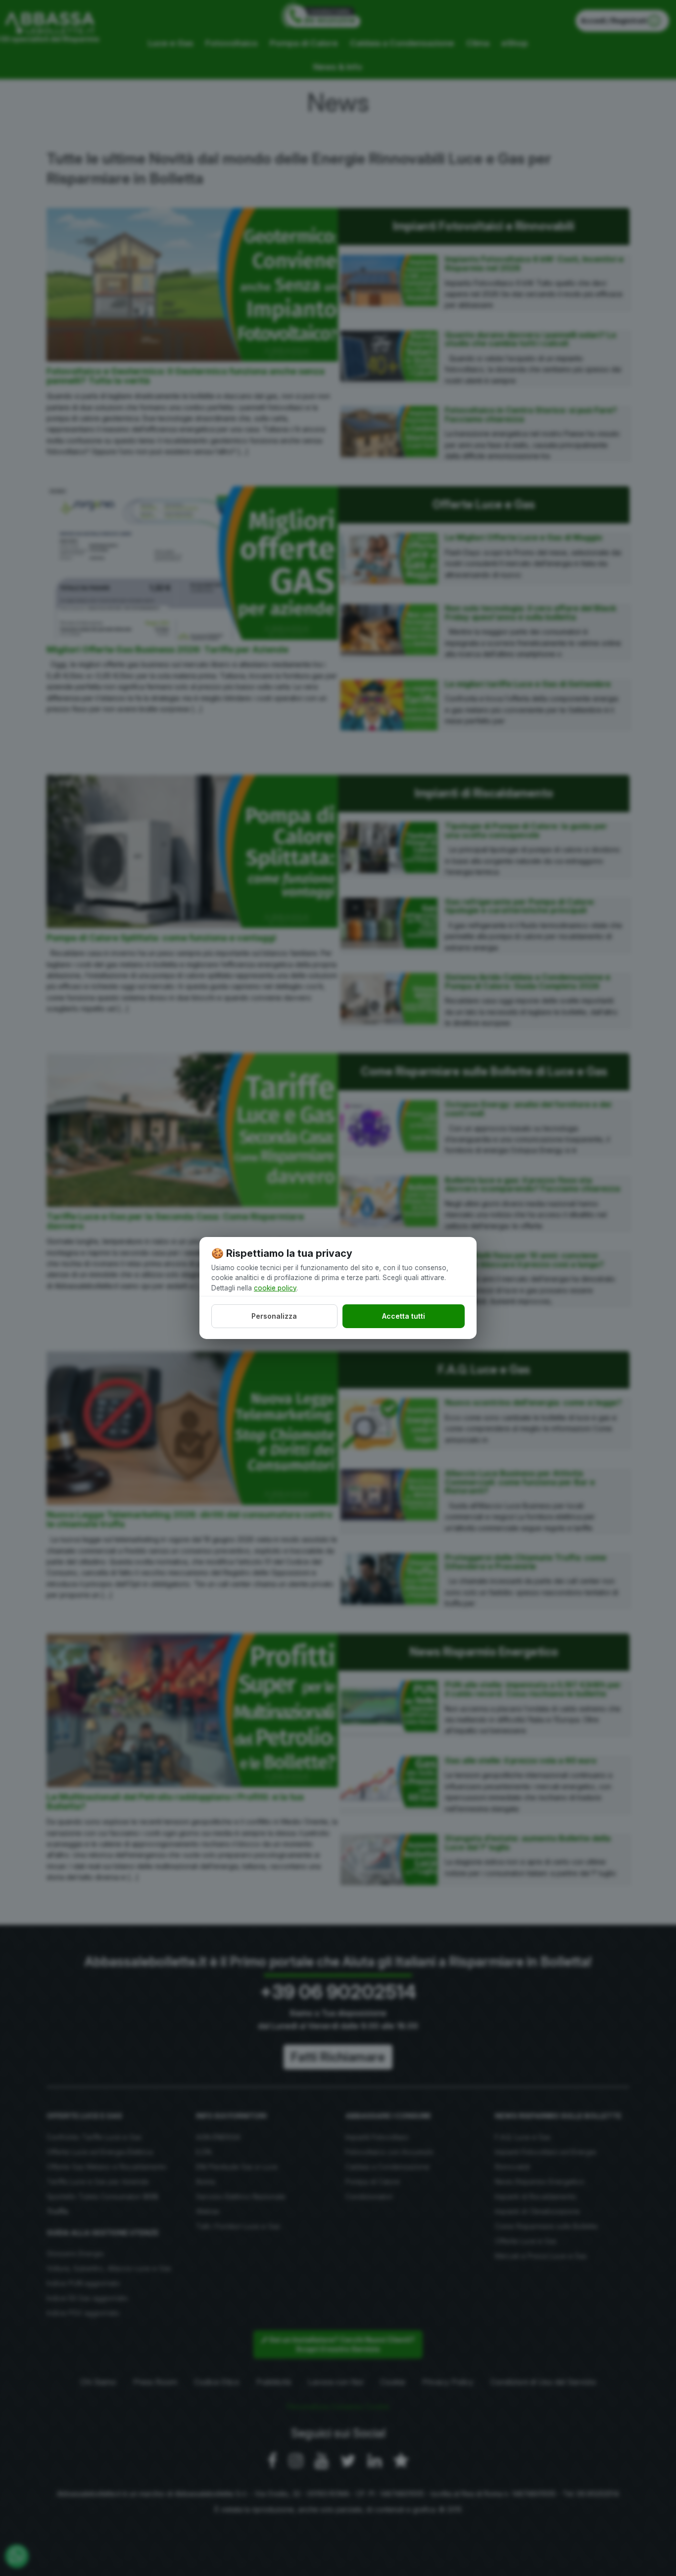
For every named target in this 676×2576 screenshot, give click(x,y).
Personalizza (274, 1316)
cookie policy (275, 1288)
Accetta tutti (404, 1316)
